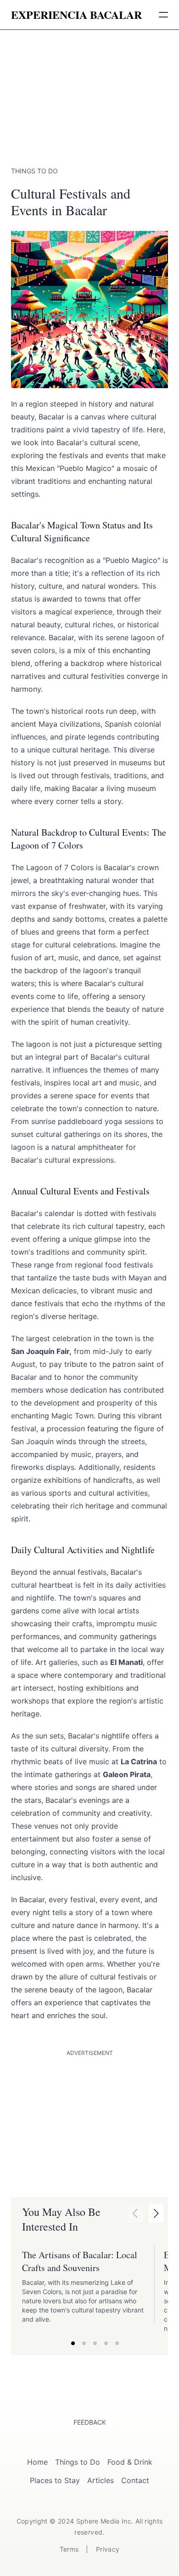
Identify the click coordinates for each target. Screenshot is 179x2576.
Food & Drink (130, 2462)
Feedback (90, 2422)
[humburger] (163, 15)
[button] (156, 2214)
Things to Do (78, 2462)
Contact (135, 2480)
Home (37, 2462)
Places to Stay (55, 2480)
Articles (101, 2480)
